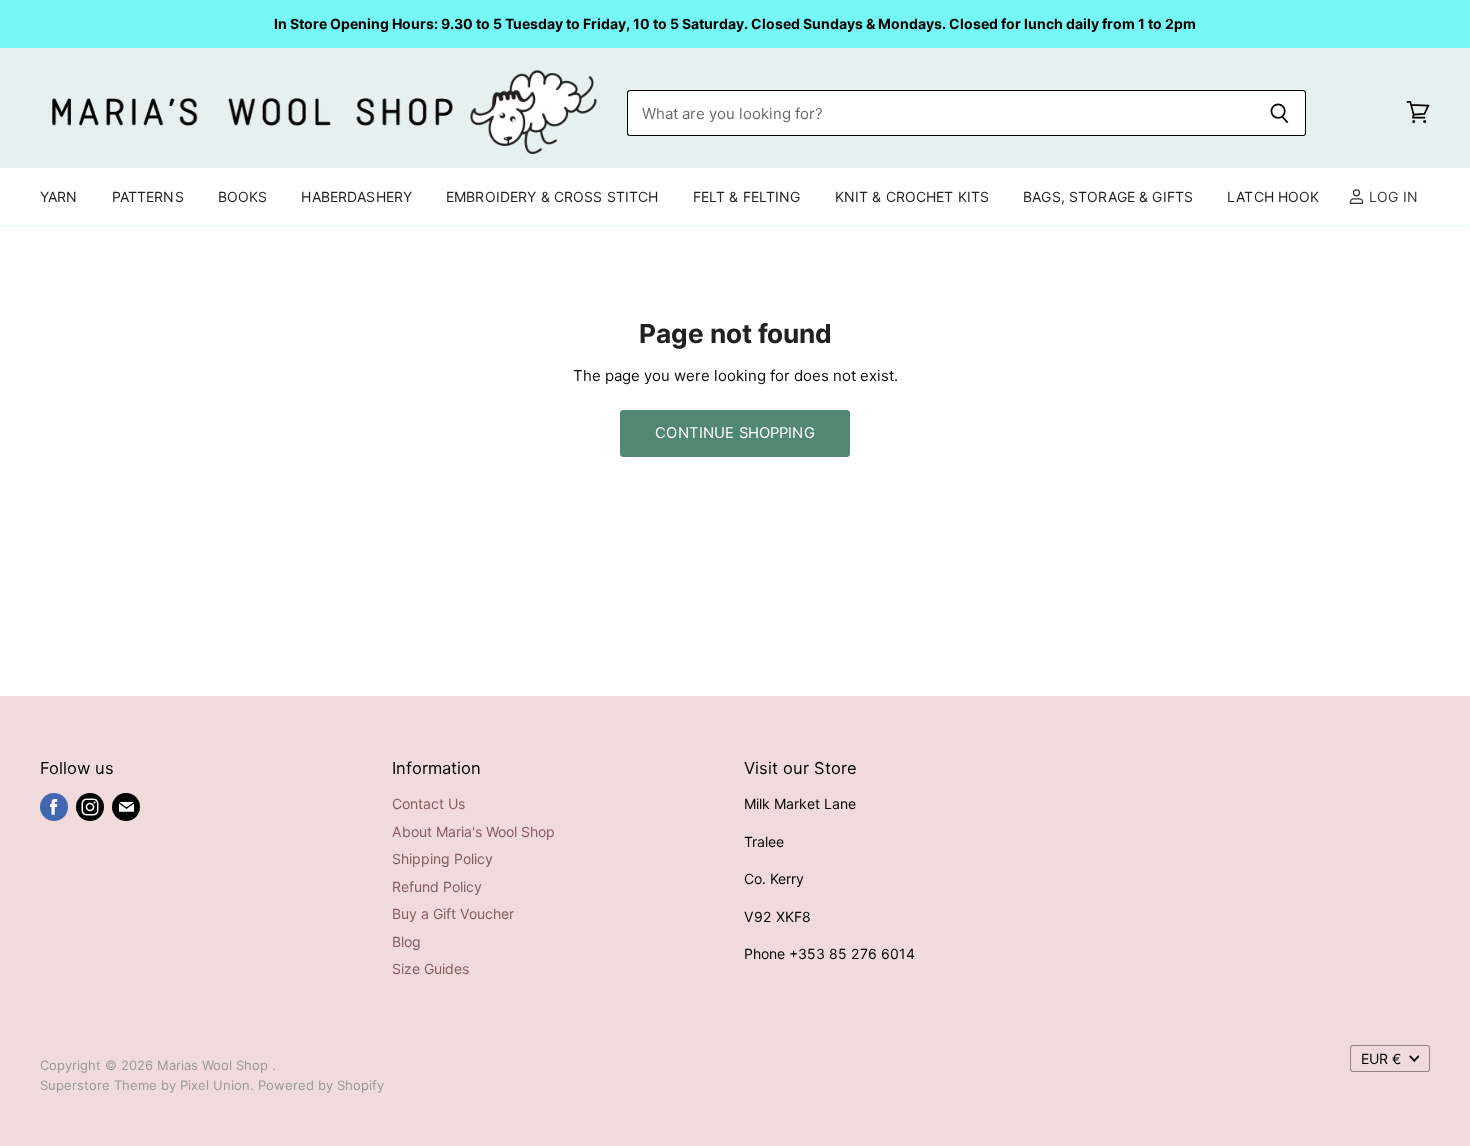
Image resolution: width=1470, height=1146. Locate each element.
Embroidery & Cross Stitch (552, 196)
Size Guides (430, 968)
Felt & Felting (747, 196)
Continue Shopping (735, 433)
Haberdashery (356, 196)
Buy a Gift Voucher (453, 913)
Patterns (148, 196)
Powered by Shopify (321, 1085)
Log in (1391, 196)
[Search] (1279, 113)
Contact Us (428, 803)
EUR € (1381, 1058)
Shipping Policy (442, 858)
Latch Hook (1273, 196)
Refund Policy (437, 886)
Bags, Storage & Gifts (1108, 196)
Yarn (59, 196)
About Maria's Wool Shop (473, 831)
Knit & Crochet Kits (912, 196)
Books (243, 196)
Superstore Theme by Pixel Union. (147, 1085)
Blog (406, 941)
